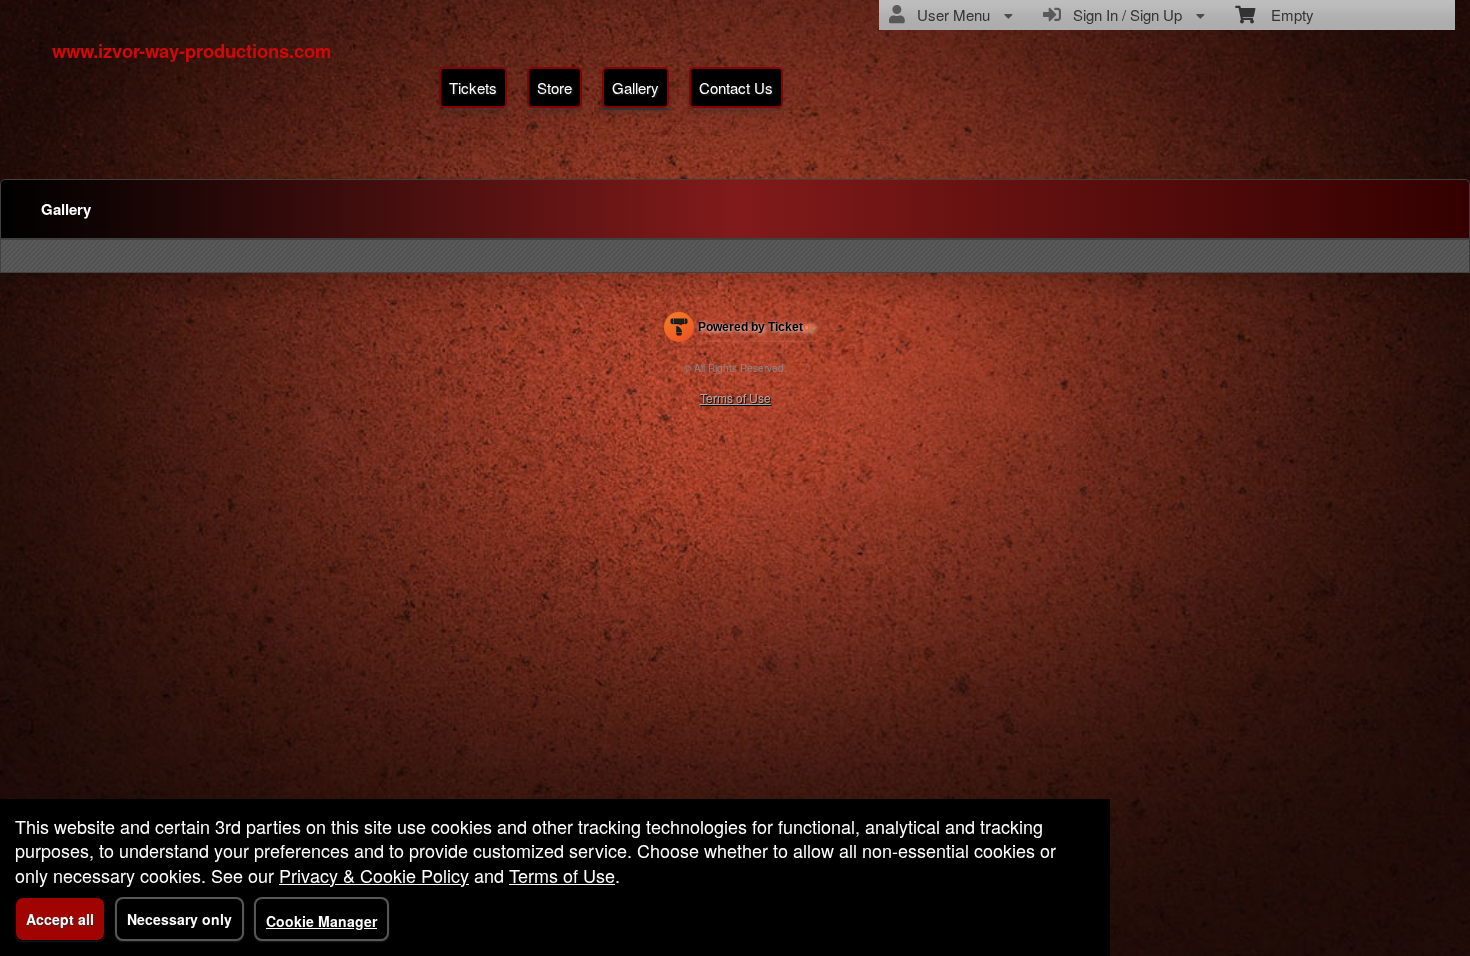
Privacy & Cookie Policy (374, 875)
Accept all (60, 919)
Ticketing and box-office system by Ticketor (739, 331)
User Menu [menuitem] (949, 14)
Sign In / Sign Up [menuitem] (1123, 14)
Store (554, 87)
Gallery (635, 87)
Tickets (473, 87)
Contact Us (736, 87)
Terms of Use (735, 397)
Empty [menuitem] (1284, 14)
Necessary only (179, 919)
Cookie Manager (321, 921)
